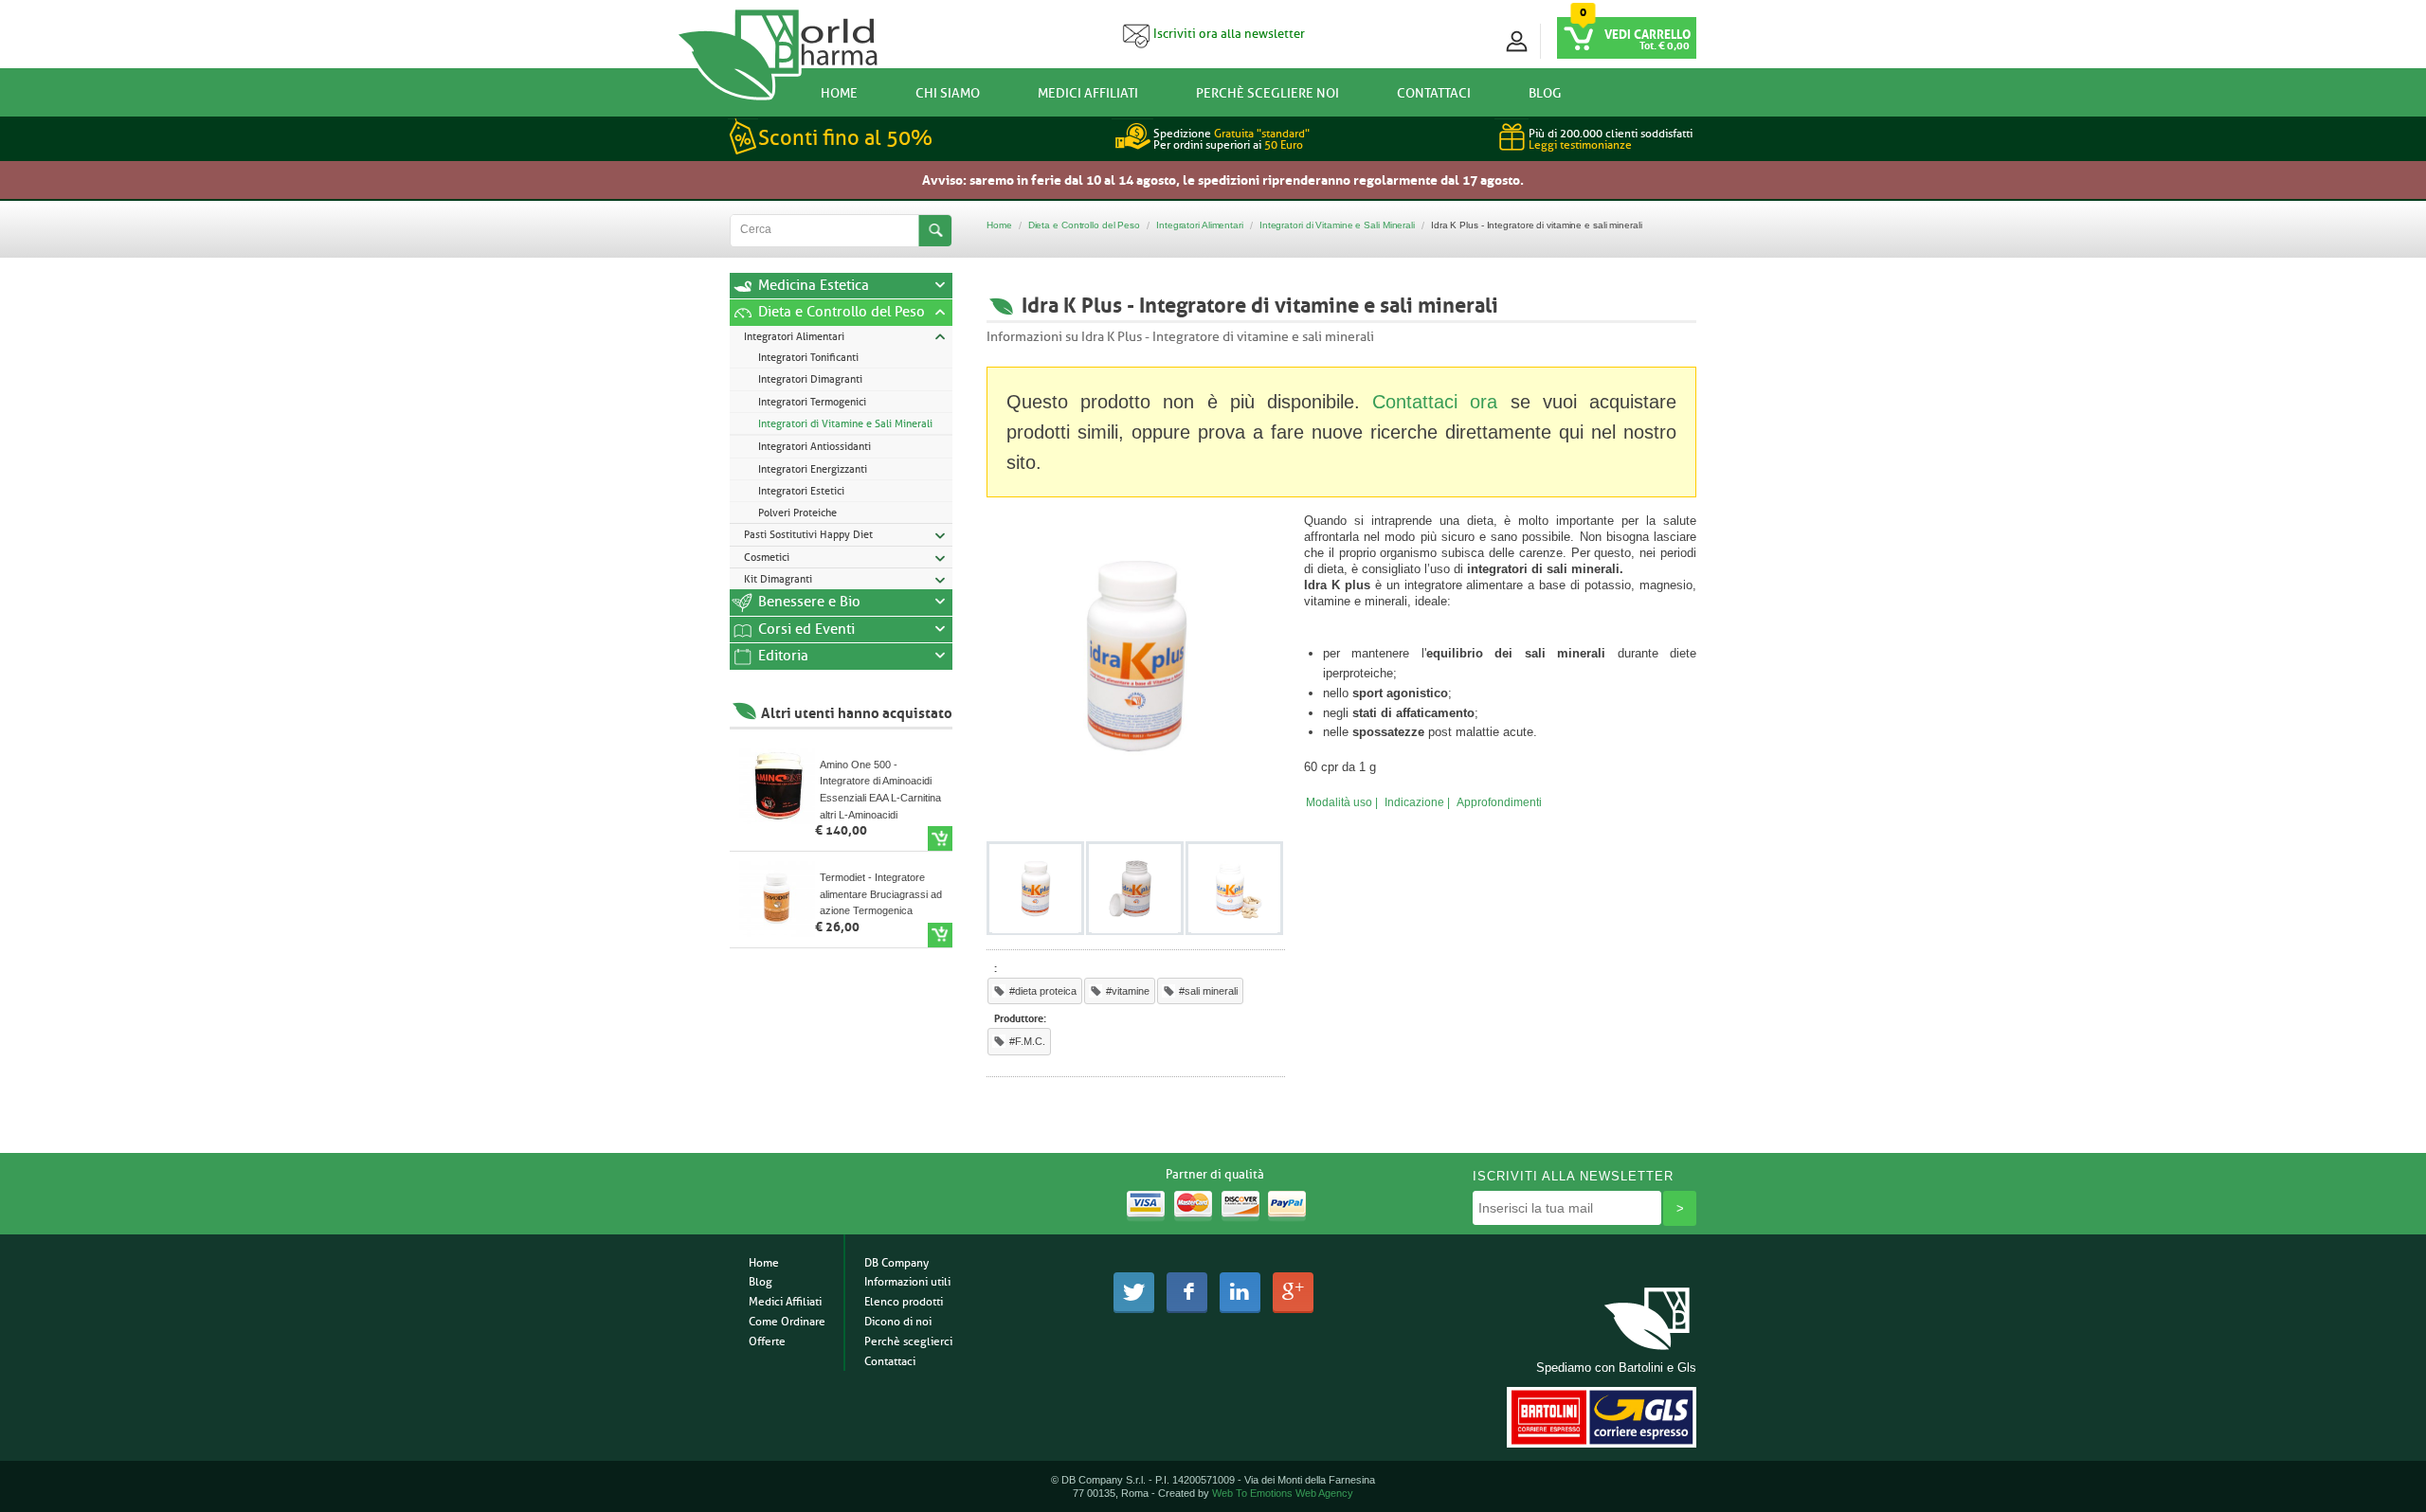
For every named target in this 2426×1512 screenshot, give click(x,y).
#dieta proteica (1043, 991)
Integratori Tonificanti (808, 357)
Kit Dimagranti (778, 579)
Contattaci (1434, 93)
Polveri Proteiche (797, 513)
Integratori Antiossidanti (815, 446)
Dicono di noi (898, 1322)
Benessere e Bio (809, 602)
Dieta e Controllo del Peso (842, 312)
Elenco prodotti (904, 1302)
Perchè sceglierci (908, 1341)
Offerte (767, 1341)
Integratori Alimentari (794, 336)
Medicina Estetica (814, 286)
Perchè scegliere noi (1267, 93)
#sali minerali (1208, 991)
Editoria (783, 656)
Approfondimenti (1499, 802)
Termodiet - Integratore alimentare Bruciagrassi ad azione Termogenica (881, 894)
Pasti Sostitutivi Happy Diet (808, 534)
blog (1545, 93)
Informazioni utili (907, 1282)
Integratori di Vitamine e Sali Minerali (845, 423)
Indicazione (1414, 802)
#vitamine (1128, 991)
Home (839, 93)
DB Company (896, 1263)
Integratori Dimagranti (810, 379)
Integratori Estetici (801, 491)
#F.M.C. (1027, 1041)
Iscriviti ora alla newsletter (1228, 34)
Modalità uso (1339, 802)
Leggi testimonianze (1580, 145)
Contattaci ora (1435, 402)
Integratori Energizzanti (813, 469)
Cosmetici (767, 557)
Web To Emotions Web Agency (1283, 1493)
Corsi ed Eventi (806, 630)
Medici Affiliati (1088, 93)
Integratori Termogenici (812, 402)
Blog (760, 1282)
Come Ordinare (787, 1322)
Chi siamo (948, 93)
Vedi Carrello (1648, 33)
